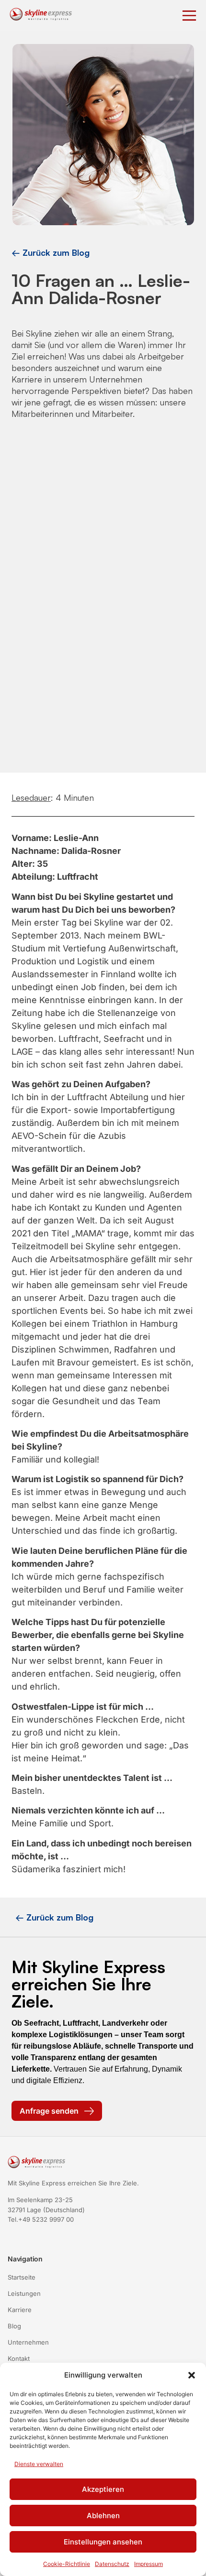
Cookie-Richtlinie (67, 2564)
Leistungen (24, 2293)
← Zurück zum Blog (51, 252)
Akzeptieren (103, 2489)
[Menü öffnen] (189, 16)
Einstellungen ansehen (103, 2542)
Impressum (149, 2564)
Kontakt (19, 2358)
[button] (192, 2375)
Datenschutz (112, 2564)
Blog (14, 2326)
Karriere (20, 2310)
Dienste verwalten (39, 2464)
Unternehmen (28, 2342)
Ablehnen (103, 2516)
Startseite (22, 2277)
